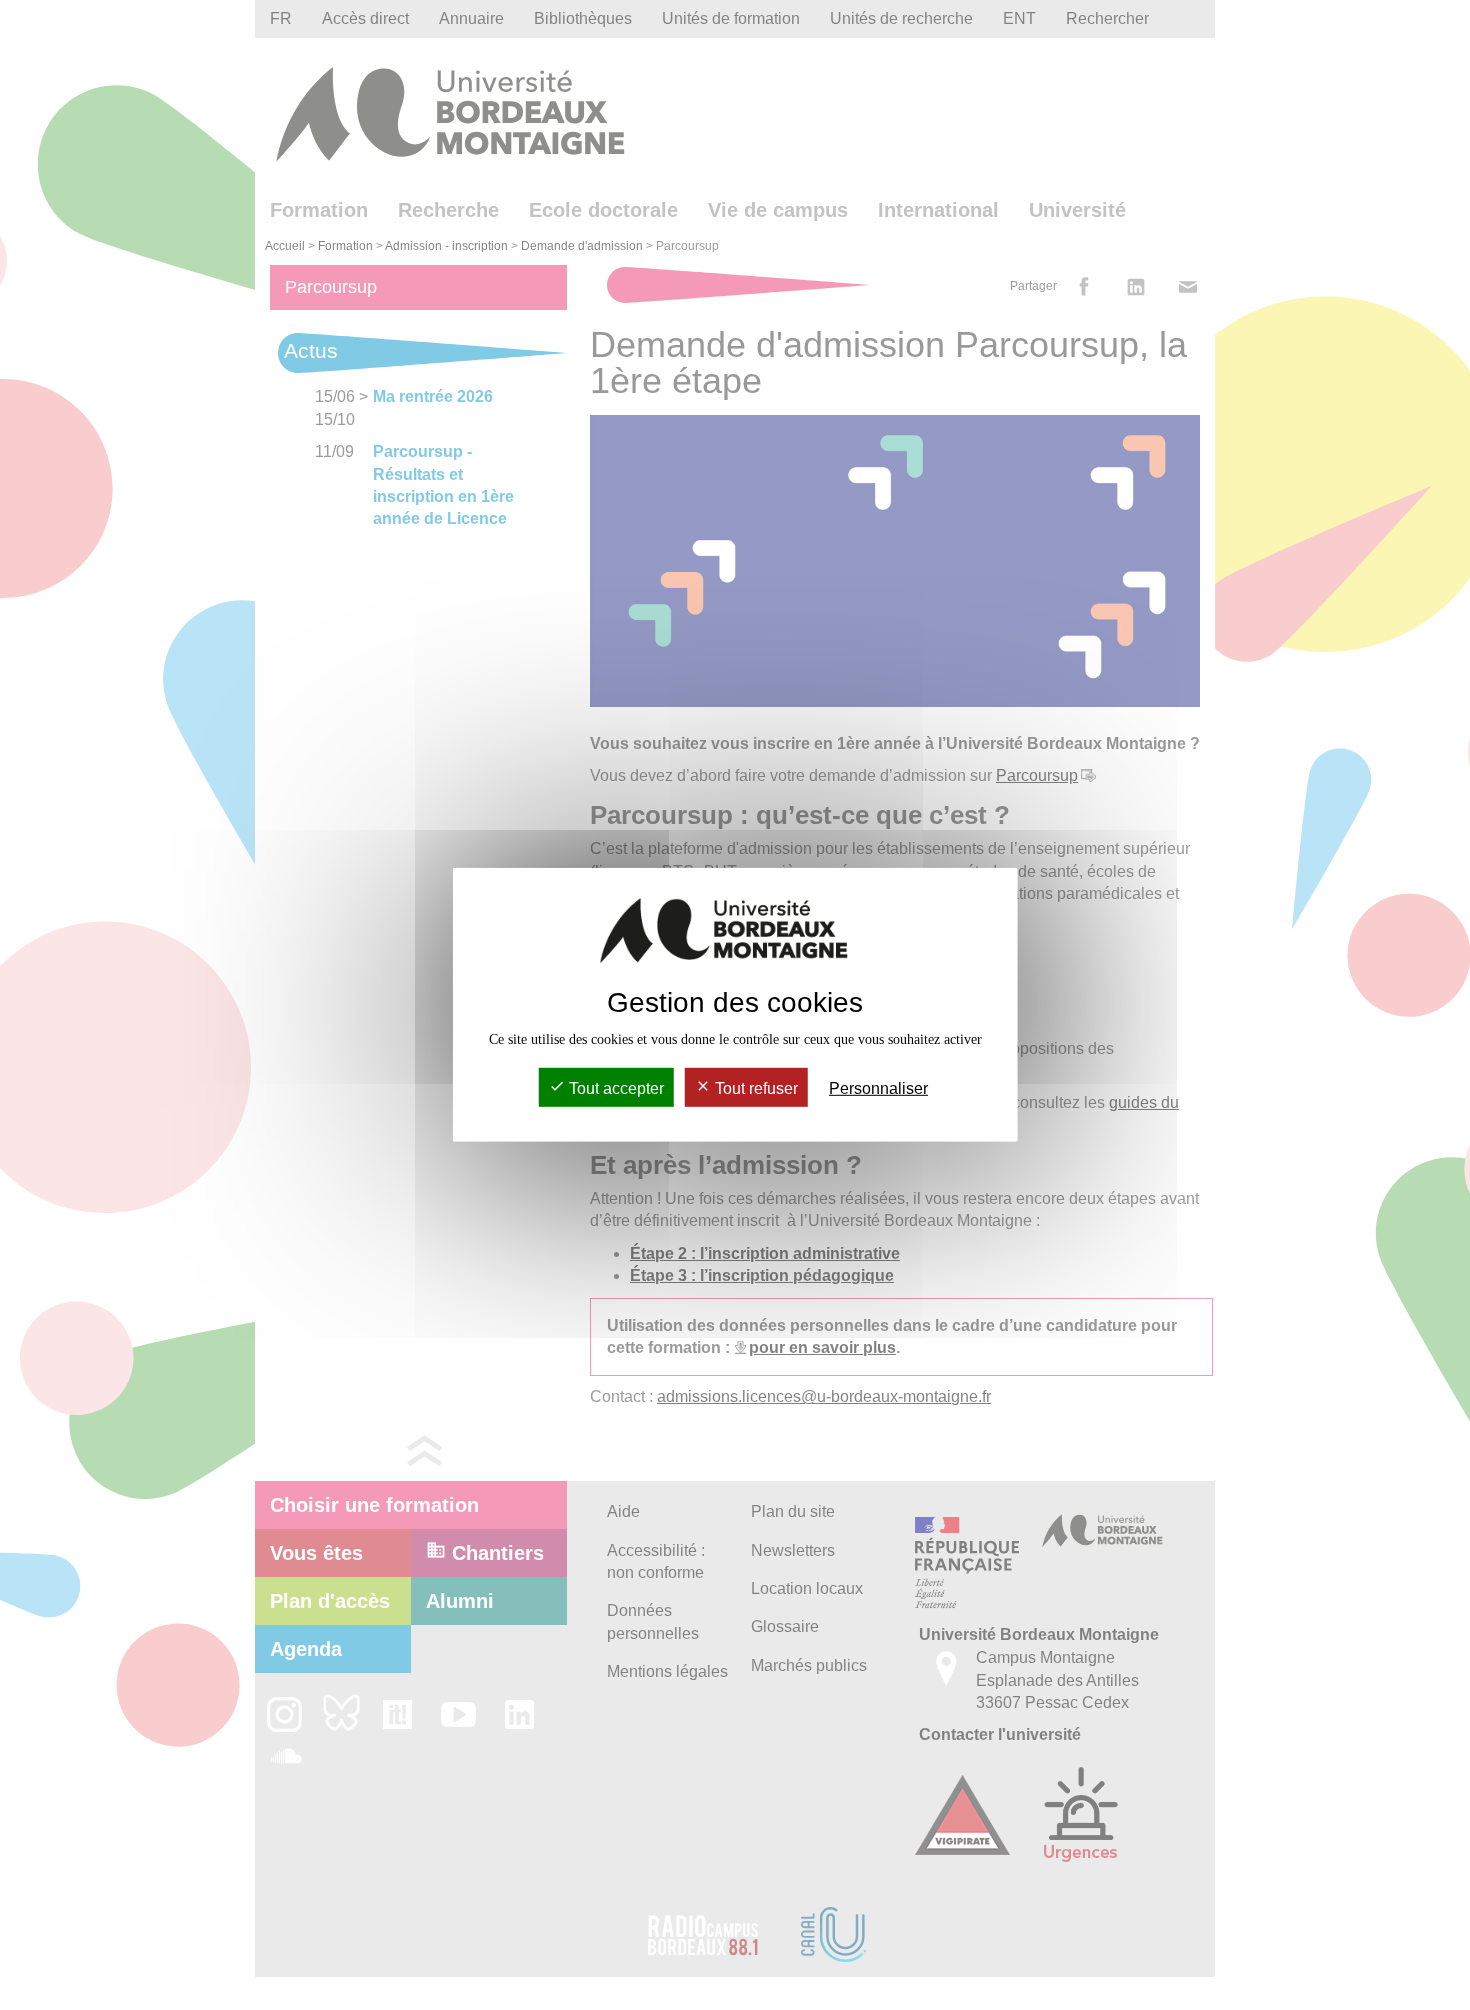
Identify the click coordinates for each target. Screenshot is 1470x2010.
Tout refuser (754, 1088)
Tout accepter (614, 1088)
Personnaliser (878, 1088)
